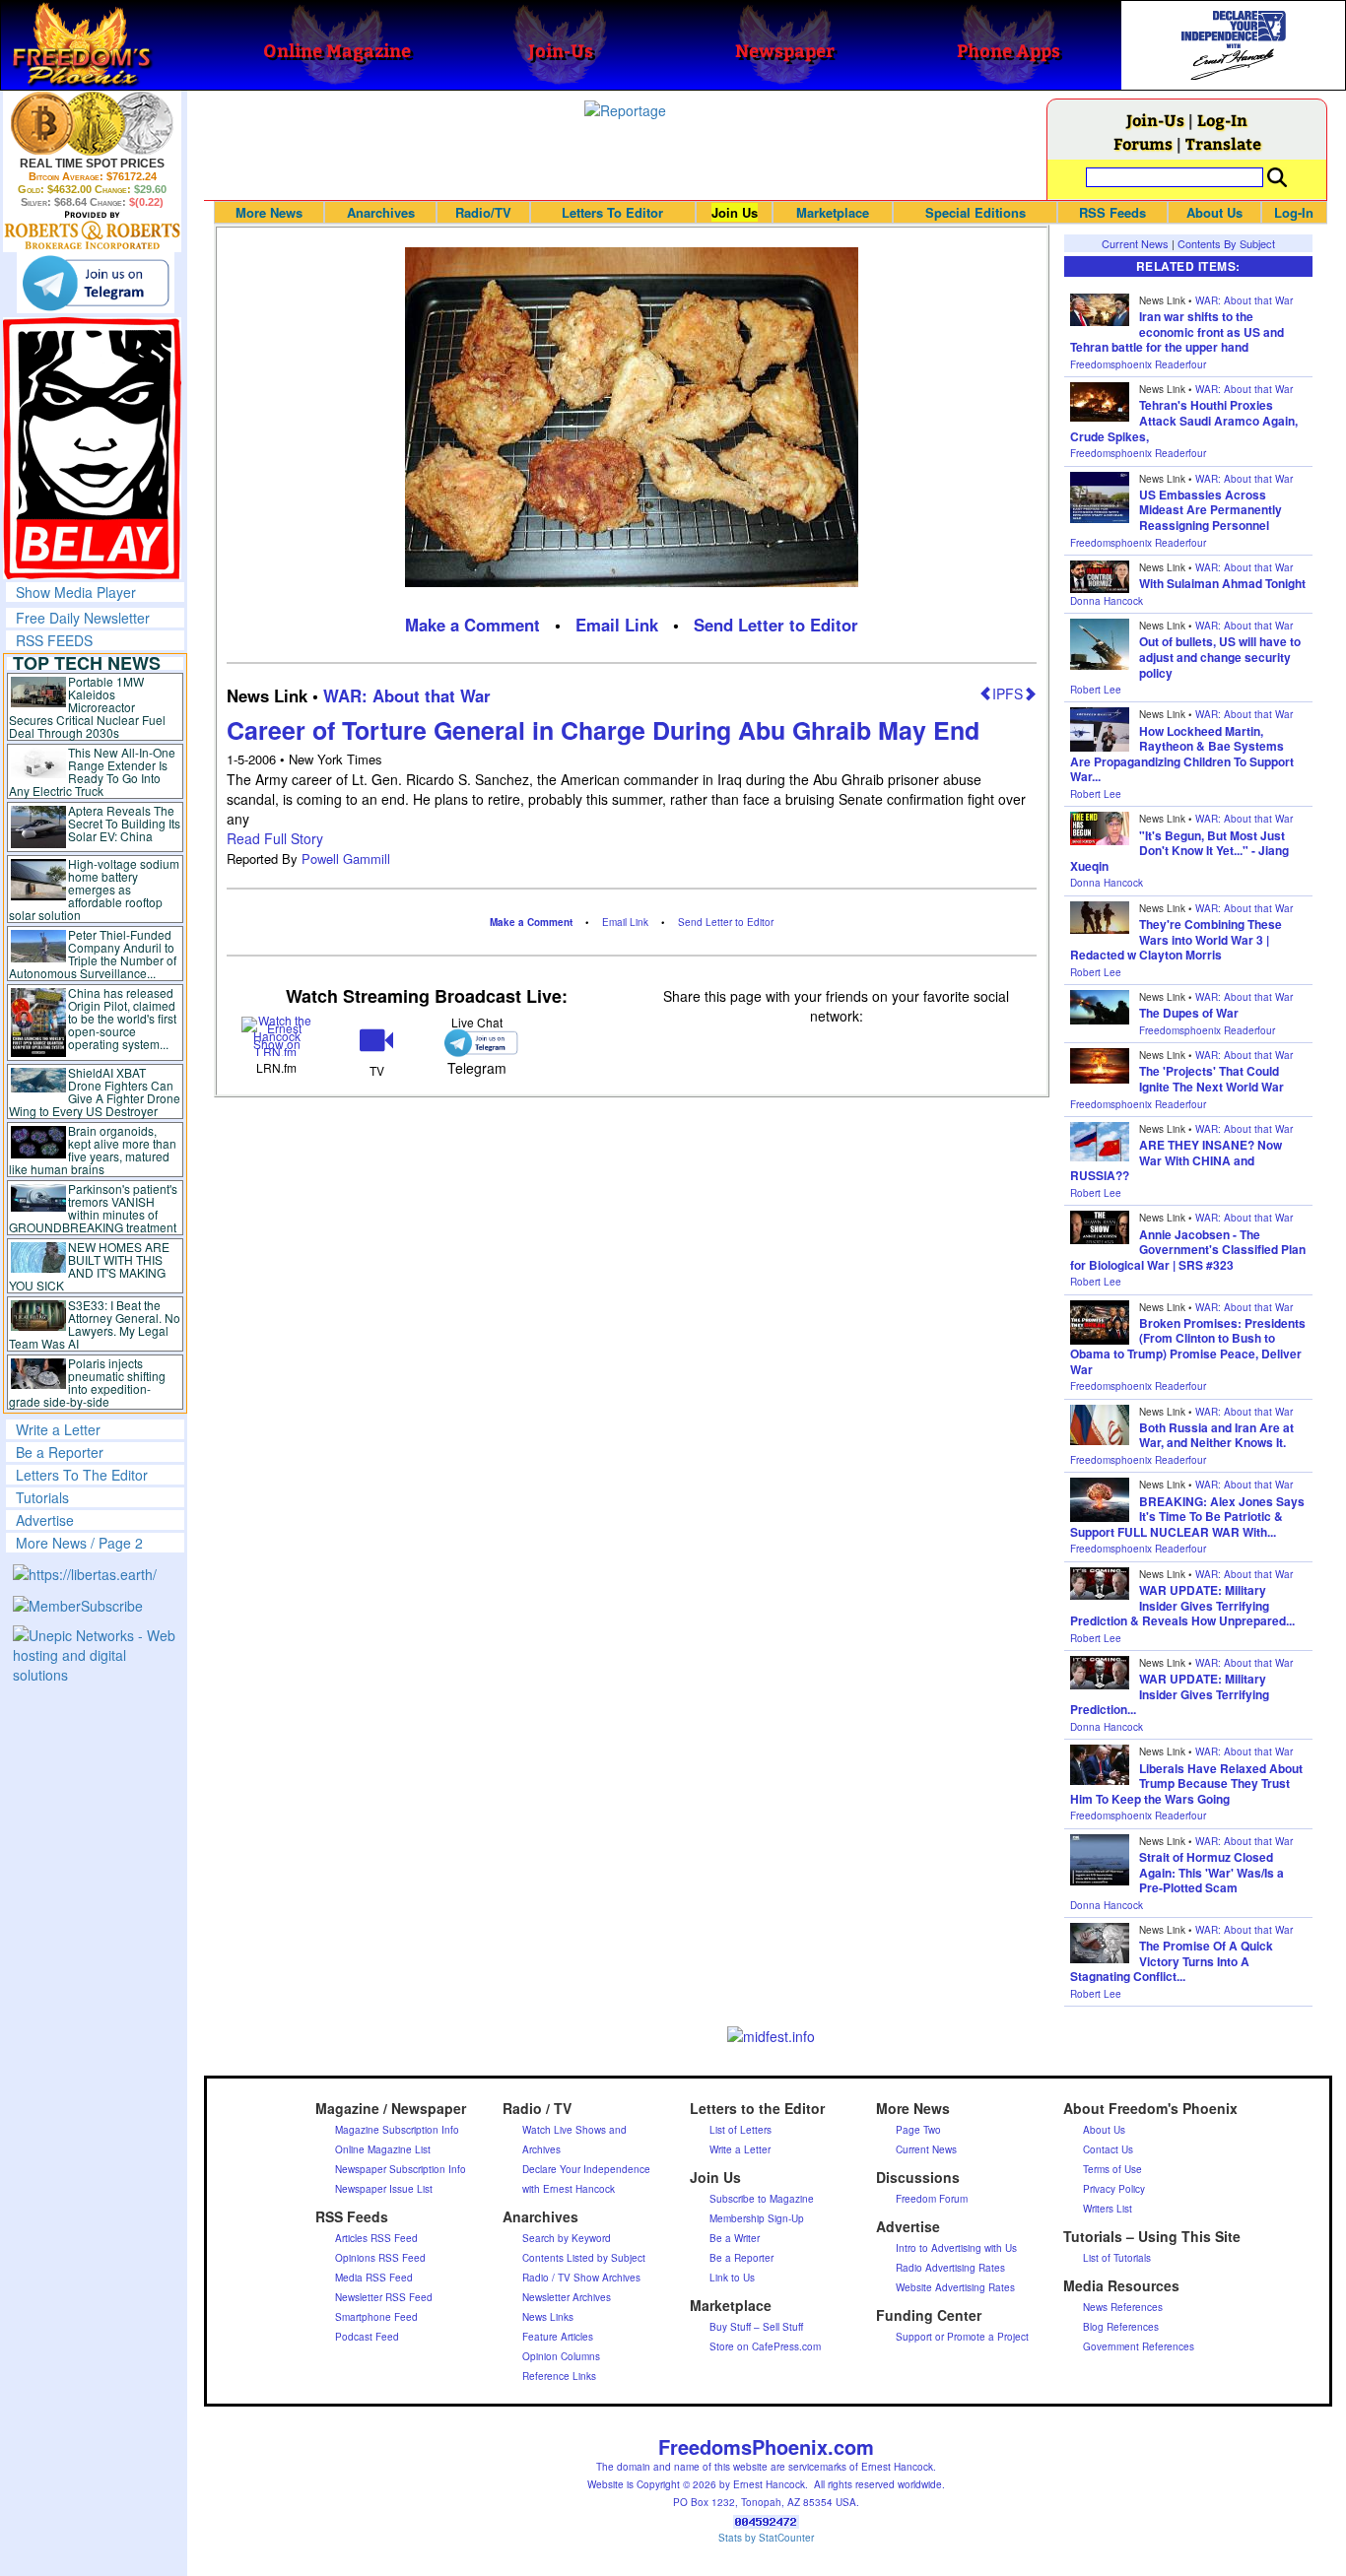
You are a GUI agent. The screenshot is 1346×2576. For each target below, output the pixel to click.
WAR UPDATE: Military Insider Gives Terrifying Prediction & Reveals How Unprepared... (1182, 1605)
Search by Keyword (567, 2238)
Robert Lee (1096, 690)
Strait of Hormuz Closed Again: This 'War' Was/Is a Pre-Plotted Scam (1211, 1872)
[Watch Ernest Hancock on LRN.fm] (276, 1035)
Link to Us (732, 2278)
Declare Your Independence (586, 2169)
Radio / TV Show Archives (581, 2278)
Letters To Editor (612, 212)
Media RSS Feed (374, 2278)
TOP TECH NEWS (87, 663)
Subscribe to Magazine (762, 2199)
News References (1123, 2307)
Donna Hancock (1107, 601)
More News (269, 212)
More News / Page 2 (79, 1543)
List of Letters (740, 2130)
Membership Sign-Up (757, 2218)
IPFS (1008, 694)
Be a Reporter (60, 1452)
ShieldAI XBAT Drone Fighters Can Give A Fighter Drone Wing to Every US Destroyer (95, 1091)
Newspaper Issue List (384, 2189)
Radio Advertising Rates (950, 2268)
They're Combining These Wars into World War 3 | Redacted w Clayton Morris (1176, 939)
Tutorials (42, 1497)
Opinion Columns (561, 2356)
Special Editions (976, 212)
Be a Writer (735, 2238)
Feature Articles (558, 2337)
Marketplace (833, 212)
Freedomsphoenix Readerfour (1138, 364)
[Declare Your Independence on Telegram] (96, 283)
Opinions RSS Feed (380, 2258)
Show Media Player (76, 592)
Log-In (1222, 120)
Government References (1139, 2346)
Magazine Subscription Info (397, 2130)
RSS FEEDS (54, 640)
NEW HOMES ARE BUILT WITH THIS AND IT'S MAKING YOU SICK (89, 1266)
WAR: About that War (407, 695)
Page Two (918, 2130)
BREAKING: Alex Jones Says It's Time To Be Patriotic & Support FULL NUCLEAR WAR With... (1187, 1517)
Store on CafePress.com (765, 2346)
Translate (1223, 143)
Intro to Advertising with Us (956, 2248)
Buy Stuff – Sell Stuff (756, 2327)
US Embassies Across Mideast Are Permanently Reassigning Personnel (1211, 510)
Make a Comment (472, 625)
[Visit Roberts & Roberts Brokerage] (92, 123)
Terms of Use (1112, 2169)
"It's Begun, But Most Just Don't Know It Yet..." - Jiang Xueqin (1179, 851)
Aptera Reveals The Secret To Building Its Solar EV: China (124, 823)
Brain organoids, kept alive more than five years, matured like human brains (93, 1150)
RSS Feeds (1112, 212)
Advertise (45, 1520)
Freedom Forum (932, 2199)
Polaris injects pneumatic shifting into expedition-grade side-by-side (87, 1382)
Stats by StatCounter (766, 2538)
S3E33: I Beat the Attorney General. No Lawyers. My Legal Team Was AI (95, 1324)
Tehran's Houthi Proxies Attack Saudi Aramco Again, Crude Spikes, (1184, 420)
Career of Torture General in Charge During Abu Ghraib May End (603, 730)
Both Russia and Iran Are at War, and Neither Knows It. (1216, 1435)
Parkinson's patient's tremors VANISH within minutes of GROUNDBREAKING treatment (93, 1208)
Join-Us (1155, 120)
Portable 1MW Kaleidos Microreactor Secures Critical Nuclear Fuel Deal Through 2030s (87, 707)
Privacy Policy (1114, 2189)
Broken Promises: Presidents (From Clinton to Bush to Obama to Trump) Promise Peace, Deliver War (1188, 1346)
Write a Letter (58, 1429)
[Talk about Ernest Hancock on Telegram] (476, 1043)
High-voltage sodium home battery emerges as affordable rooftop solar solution (94, 889)
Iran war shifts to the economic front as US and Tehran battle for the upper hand (1177, 331)
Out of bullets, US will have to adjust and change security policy (1220, 657)
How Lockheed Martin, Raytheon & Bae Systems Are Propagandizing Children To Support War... (1182, 754)
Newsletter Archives (567, 2297)
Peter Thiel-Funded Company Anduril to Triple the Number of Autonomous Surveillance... (93, 954)
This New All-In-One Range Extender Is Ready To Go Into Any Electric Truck (92, 771)
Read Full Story (275, 838)
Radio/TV (483, 212)
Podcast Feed (367, 2337)
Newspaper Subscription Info (401, 2169)
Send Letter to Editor (776, 625)
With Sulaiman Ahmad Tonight (1222, 583)
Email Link (617, 625)
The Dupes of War (1189, 1013)
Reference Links (559, 2376)
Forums (1143, 143)
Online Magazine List (383, 2149)
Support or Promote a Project (962, 2337)
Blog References (1121, 2327)
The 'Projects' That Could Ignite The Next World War (1211, 1079)
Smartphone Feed (376, 2317)
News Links (548, 2317)
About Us (1214, 212)
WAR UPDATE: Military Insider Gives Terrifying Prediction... (1170, 1694)
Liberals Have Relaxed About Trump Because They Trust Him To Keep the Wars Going (1186, 1783)
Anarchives (381, 212)
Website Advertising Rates (955, 2287)
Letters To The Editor (82, 1475)
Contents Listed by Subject (584, 2258)
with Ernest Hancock (569, 2189)
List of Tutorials (1117, 2258)
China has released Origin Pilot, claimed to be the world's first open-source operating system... (122, 1018)
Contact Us (1108, 2149)
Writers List (1108, 2209)
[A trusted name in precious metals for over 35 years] (92, 231)
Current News (1135, 243)
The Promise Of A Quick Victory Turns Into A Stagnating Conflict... (1172, 1961)
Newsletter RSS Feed (384, 2297)
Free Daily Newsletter (83, 618)
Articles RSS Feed (376, 2238)
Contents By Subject (1226, 243)
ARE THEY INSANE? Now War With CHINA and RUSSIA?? (1176, 1160)
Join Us (735, 212)
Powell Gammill (346, 859)
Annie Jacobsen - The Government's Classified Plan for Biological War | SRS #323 (1188, 1250)
